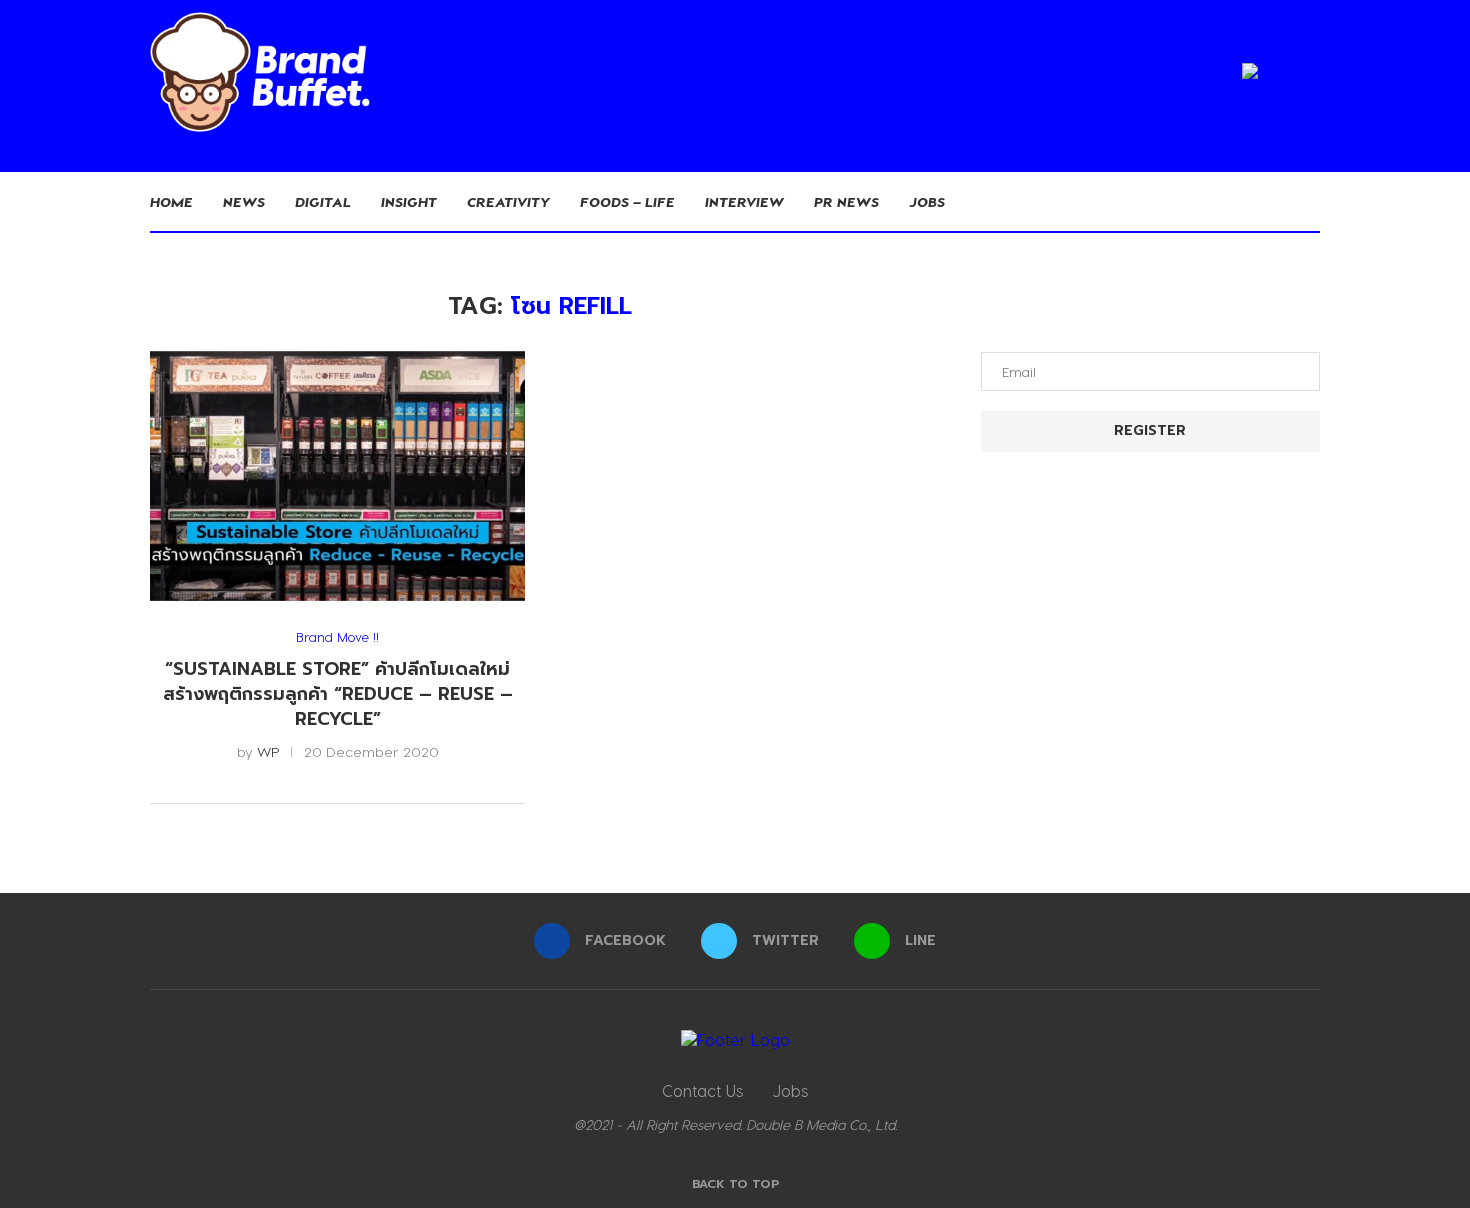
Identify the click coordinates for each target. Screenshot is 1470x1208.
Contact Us (702, 1090)
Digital (323, 201)
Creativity (508, 201)
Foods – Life (627, 201)
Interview (744, 201)
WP (268, 751)
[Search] (1310, 202)
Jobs (927, 201)
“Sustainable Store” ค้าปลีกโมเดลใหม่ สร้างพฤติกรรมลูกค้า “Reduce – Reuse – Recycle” (338, 693)
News (244, 201)
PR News (846, 201)
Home (171, 201)
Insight (409, 201)
